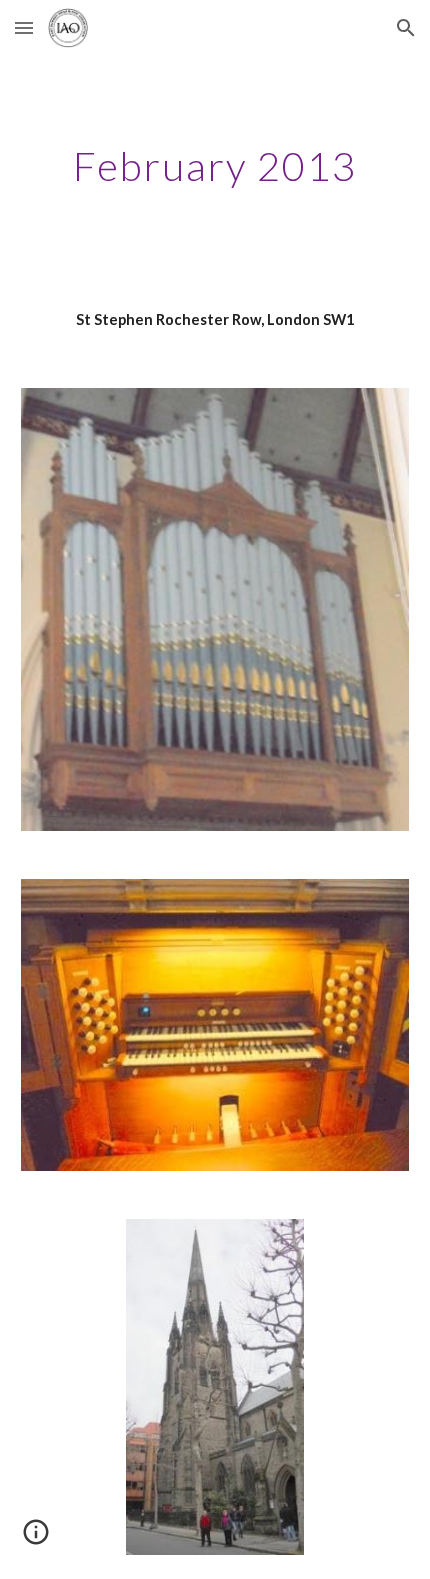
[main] (215, 166)
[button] (24, 27)
